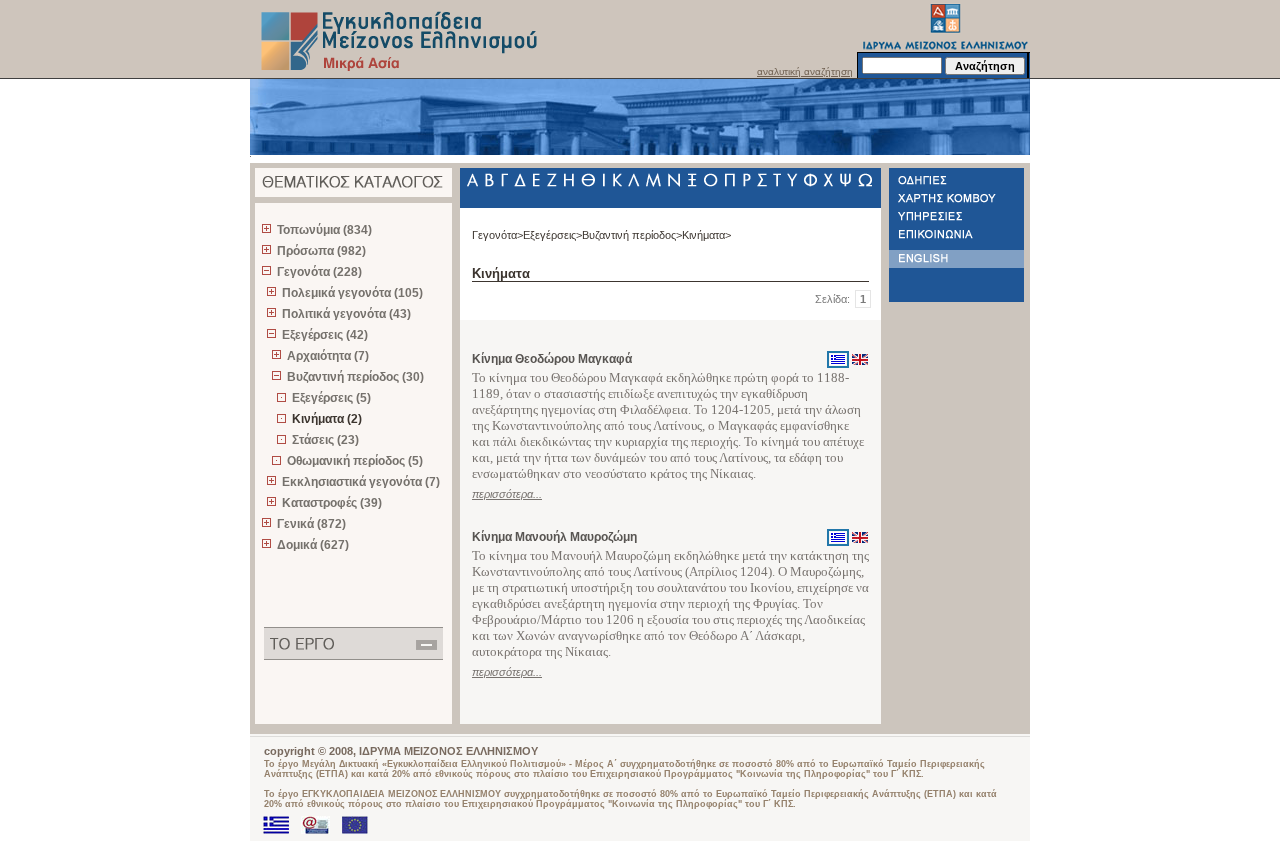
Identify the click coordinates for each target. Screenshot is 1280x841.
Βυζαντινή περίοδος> (632, 235)
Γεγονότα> (497, 235)
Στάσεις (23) (325, 440)
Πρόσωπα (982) (321, 251)
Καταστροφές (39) (332, 503)
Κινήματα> (706, 235)
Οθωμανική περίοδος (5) (355, 461)
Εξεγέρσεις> (552, 235)
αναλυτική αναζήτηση (805, 71)
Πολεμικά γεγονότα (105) (352, 293)
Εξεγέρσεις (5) (331, 398)
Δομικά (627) (313, 545)
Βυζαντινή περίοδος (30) (355, 377)
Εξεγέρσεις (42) (325, 335)
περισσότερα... (507, 494)
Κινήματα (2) (327, 419)
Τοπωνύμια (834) (324, 230)
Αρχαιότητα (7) (328, 356)
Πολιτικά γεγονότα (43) (346, 314)
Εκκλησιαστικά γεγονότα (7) (361, 482)
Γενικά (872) (311, 524)
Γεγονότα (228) (319, 272)
